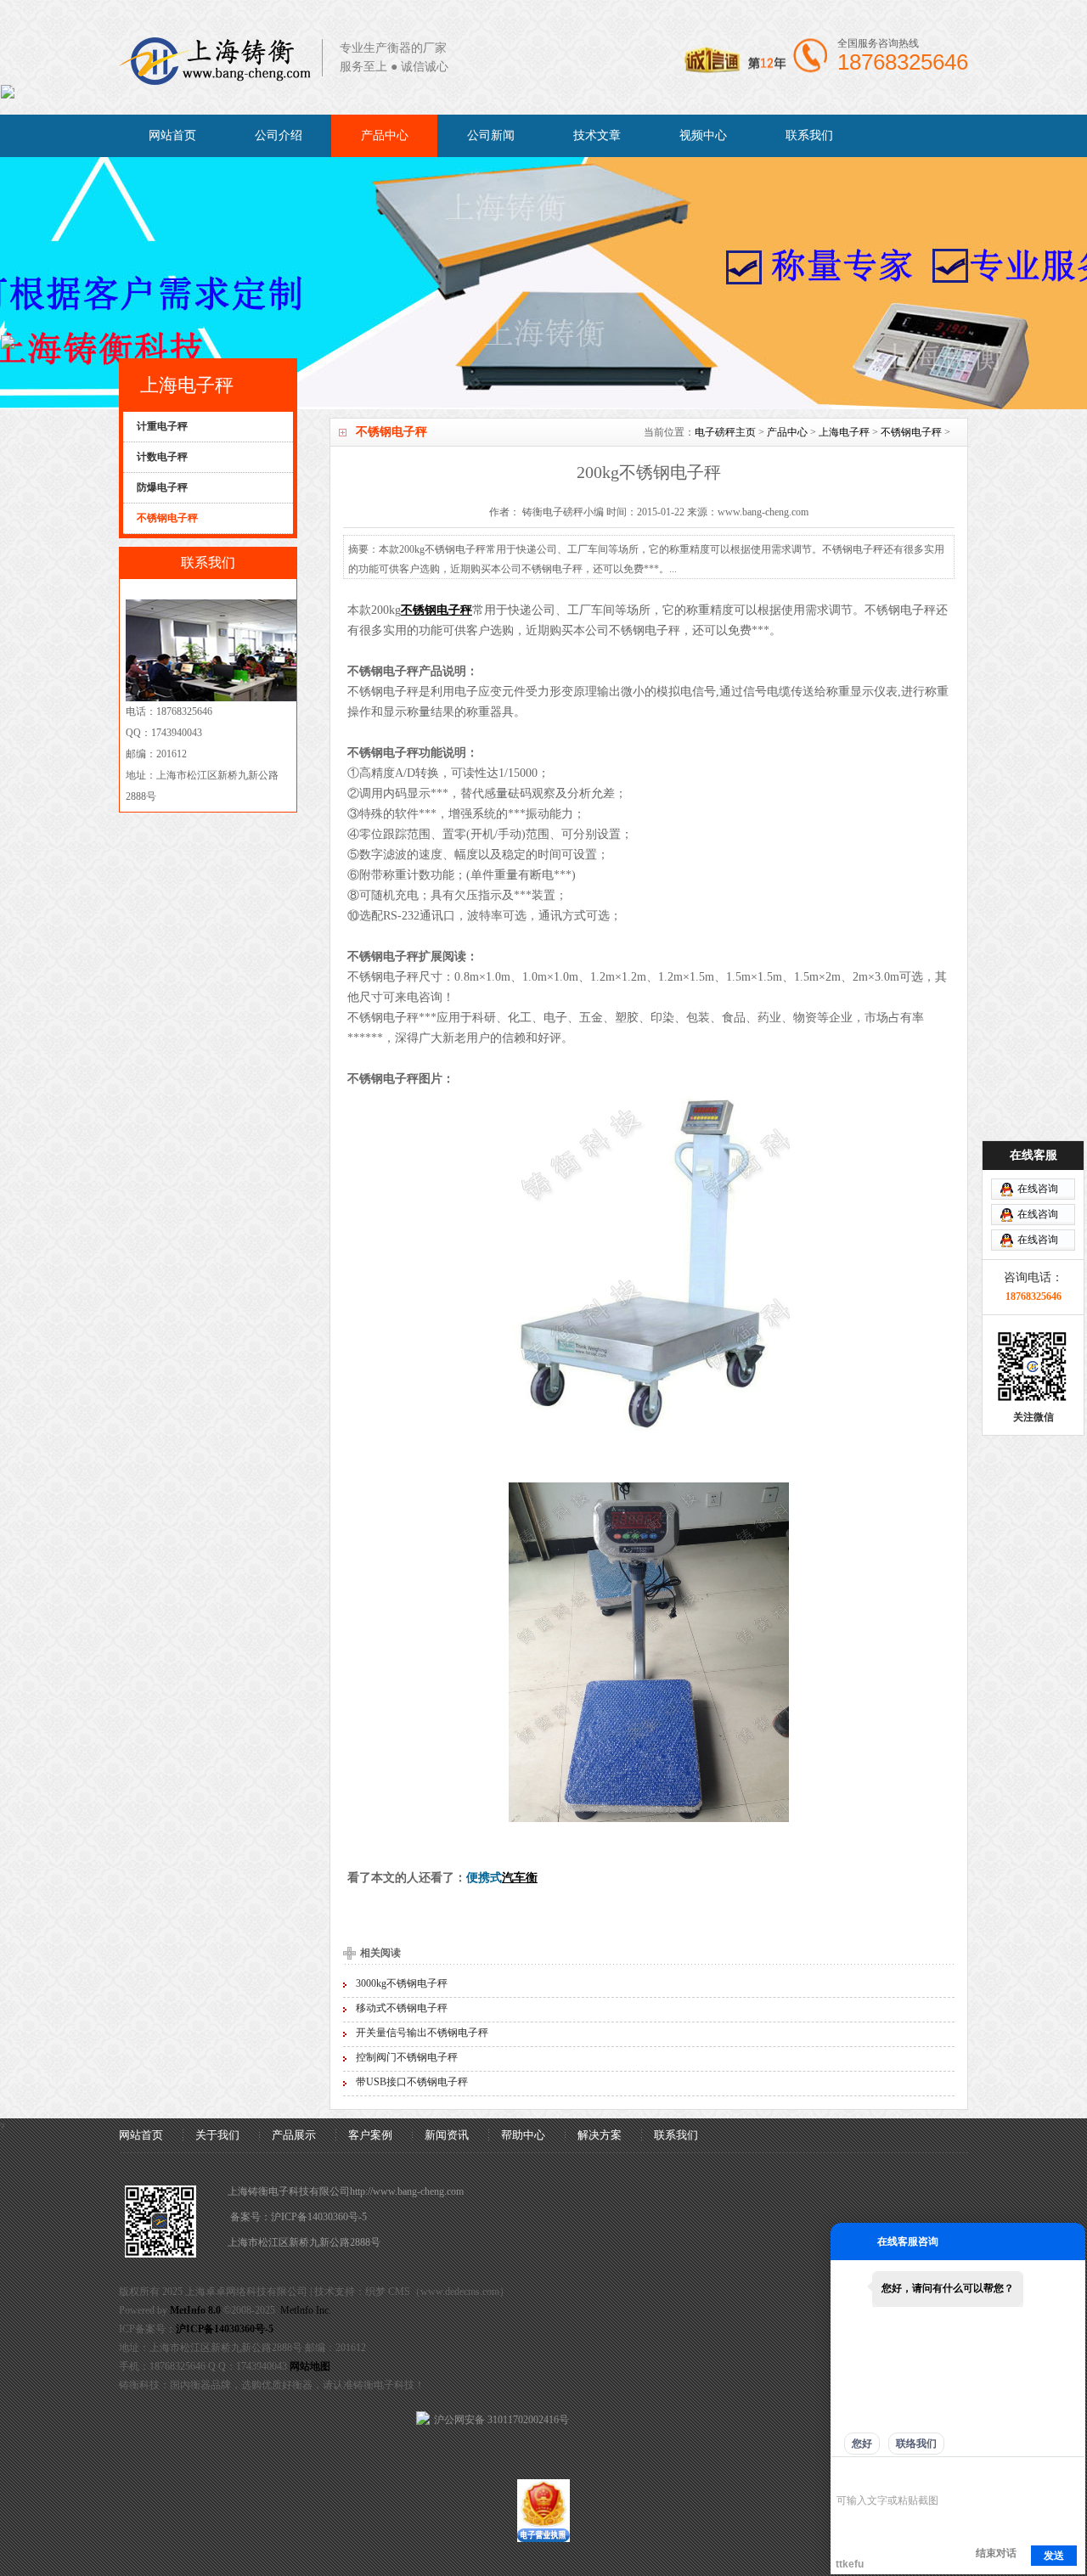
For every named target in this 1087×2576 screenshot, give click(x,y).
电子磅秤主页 (725, 432)
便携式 (484, 1878)
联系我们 (809, 135)
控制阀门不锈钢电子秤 (407, 2057)
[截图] (914, 2475)
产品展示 (294, 2135)
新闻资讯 (447, 2135)
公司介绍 (279, 135)
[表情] (845, 2475)
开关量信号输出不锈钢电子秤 (422, 2033)
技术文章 (597, 135)
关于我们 (217, 2135)
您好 (862, 2444)
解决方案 (600, 2135)
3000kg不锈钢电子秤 (402, 1983)
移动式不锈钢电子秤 (402, 2008)
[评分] (870, 2476)
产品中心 (385, 135)
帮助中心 (523, 2135)
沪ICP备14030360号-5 (319, 2217)
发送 (1054, 2556)
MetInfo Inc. (306, 2310)
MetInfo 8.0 (195, 2310)
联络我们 (916, 2444)
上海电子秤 (844, 432)
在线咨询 (1038, 1189)
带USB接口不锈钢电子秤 (412, 2082)
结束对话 (996, 2553)
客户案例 (370, 2135)
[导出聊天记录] (1070, 2475)
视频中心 (703, 135)
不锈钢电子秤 (911, 432)
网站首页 (172, 135)
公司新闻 (491, 135)
